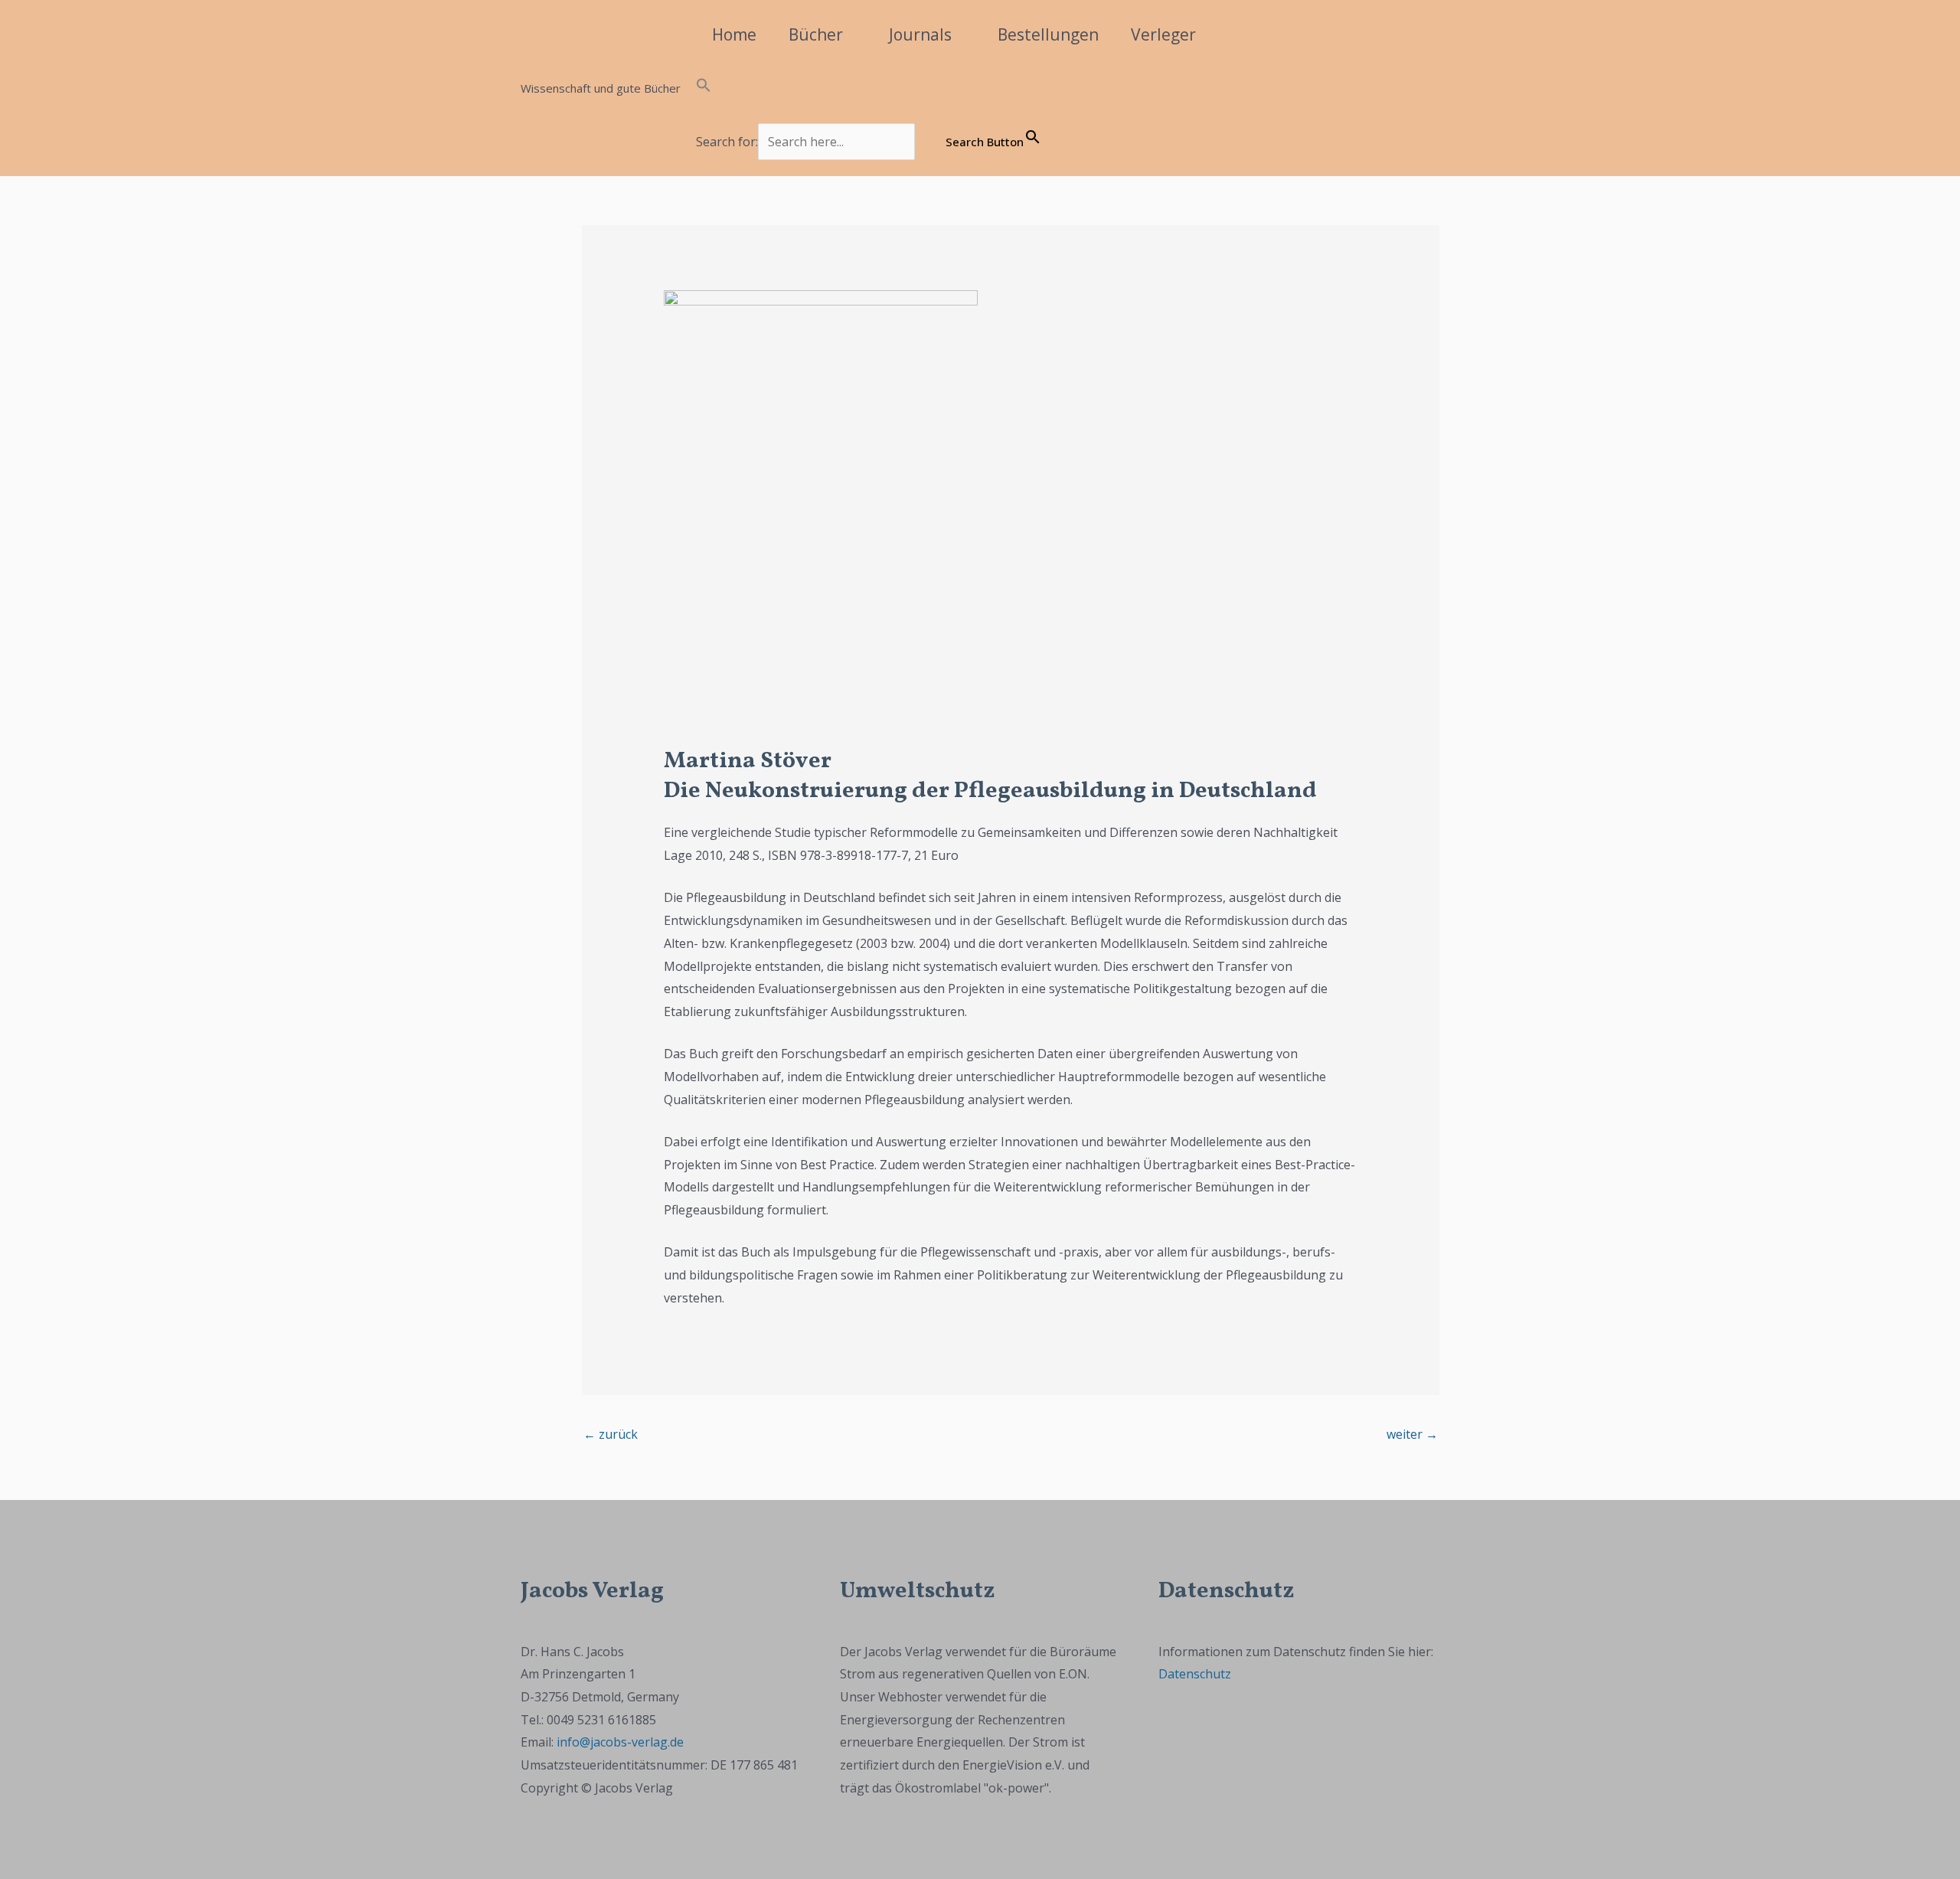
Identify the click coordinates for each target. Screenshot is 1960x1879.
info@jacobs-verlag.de (620, 1742)
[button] (884, 88)
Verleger (1163, 34)
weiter (1412, 1434)
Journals (920, 34)
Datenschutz (1195, 1674)
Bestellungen (1048, 34)
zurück (611, 1434)
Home (734, 34)
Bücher (816, 34)
